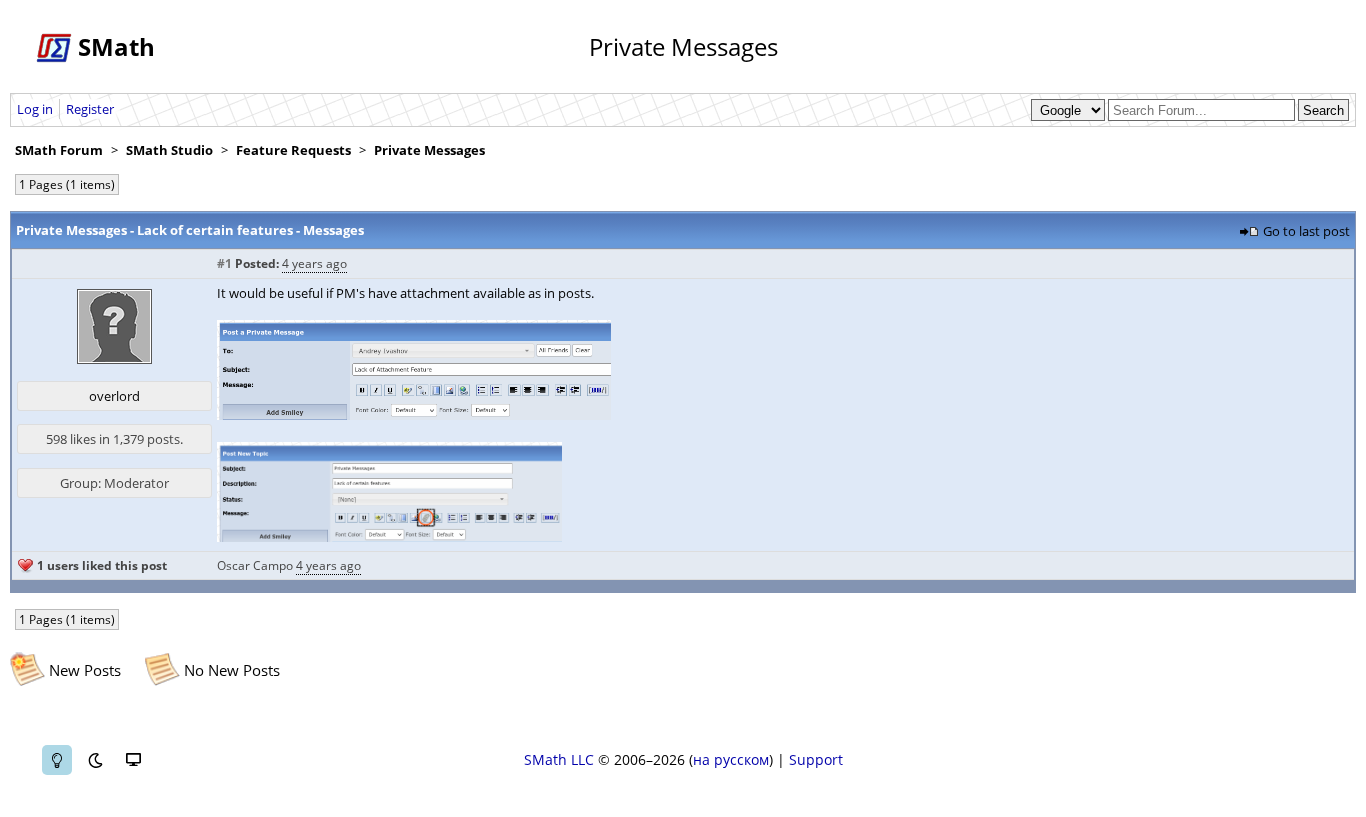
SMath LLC (559, 759)
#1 (224, 263)
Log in (35, 109)
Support (816, 759)
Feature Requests (293, 150)
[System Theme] (133, 760)
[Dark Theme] (95, 760)
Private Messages (429, 150)
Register (90, 109)
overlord (114, 396)
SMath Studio (169, 150)
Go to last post (1306, 231)
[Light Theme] (57, 760)
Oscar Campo (255, 565)
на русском (731, 759)
